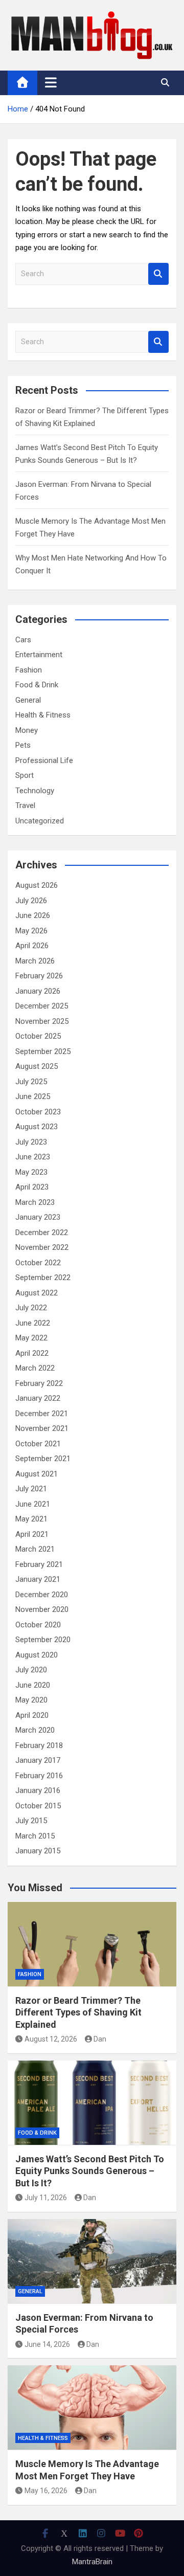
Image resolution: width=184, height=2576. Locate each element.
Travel (25, 805)
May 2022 (31, 1338)
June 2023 (33, 1157)
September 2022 (43, 1278)
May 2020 (31, 1700)
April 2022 (32, 1353)
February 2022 (39, 1383)
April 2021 (32, 1534)
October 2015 (38, 1806)
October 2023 (38, 1112)
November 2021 (42, 1428)
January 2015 (38, 1851)
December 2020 (42, 1595)
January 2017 (38, 1760)
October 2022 (38, 1263)
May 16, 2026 (46, 2491)
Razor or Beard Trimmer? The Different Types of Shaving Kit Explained (78, 2012)
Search (158, 274)
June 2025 (33, 1096)
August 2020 (37, 1655)
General (28, 700)
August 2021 (37, 1474)
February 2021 (39, 1564)
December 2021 (42, 1414)
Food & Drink (37, 685)
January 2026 (38, 991)
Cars (23, 640)
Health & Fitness (43, 715)
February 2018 (39, 1745)
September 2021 (43, 1459)
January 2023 (38, 1217)
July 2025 (31, 1082)
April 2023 (32, 1187)
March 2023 (35, 1202)
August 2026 (37, 885)
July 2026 (31, 901)
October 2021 (38, 1444)
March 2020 (35, 1730)
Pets (23, 745)
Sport (25, 775)
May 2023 (31, 1172)
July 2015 (31, 1821)
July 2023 (31, 1142)
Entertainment (39, 655)
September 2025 (43, 1051)
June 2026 (33, 915)
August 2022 (37, 1293)
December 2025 (42, 1006)
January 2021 (38, 1579)
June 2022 (33, 1323)
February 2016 (39, 1776)
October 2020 (38, 1625)
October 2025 (38, 1036)
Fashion (29, 670)
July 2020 (31, 1670)
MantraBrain (92, 2562)
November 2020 (42, 1609)
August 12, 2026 (51, 2039)
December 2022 (42, 1233)
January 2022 (38, 1398)
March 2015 (35, 1836)
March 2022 (35, 1368)
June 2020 (33, 1685)
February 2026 (39, 976)
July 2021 (31, 1489)
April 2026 (32, 946)
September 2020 (43, 1640)
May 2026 (31, 931)
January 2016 (38, 1790)
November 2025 (42, 1021)
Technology (35, 791)
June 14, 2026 (47, 2344)
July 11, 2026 (46, 2198)
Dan (100, 2039)
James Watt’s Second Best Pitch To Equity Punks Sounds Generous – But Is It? (90, 2171)
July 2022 (31, 1308)
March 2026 (35, 961)
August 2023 (37, 1127)
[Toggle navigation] (51, 82)
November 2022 (42, 1247)
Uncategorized (40, 821)
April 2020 (32, 1715)
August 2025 (37, 1066)
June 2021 (33, 1504)
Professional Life (44, 760)
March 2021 (35, 1549)
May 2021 (31, 1519)
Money (27, 730)
